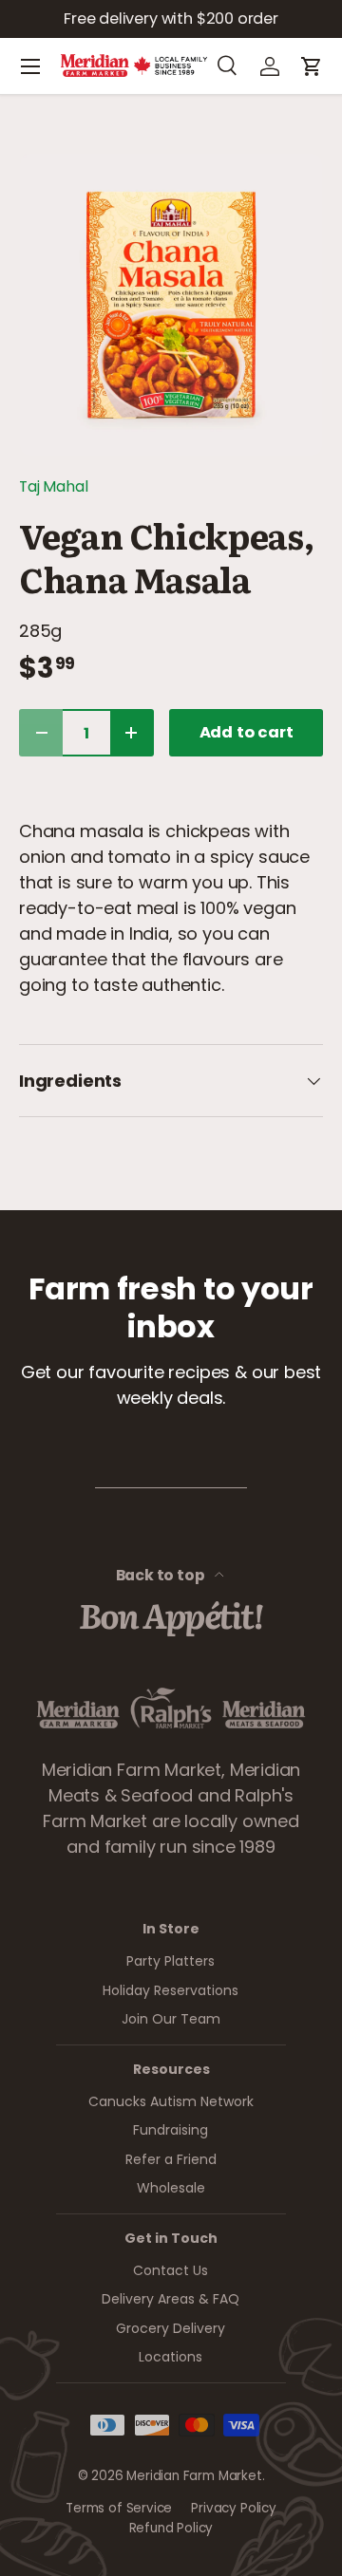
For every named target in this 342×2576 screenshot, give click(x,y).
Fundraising (171, 2130)
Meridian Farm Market (194, 2476)
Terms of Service (119, 2508)
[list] (171, 305)
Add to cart (247, 732)
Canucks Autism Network (171, 2101)
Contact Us (171, 2270)
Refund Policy (171, 2528)
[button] (312, 66)
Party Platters (171, 1961)
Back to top (162, 1575)
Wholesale (171, 2188)
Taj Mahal (53, 486)
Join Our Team (171, 2019)
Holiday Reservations (171, 1990)
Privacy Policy (233, 2508)
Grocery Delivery (171, 2328)
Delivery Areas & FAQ (171, 2299)
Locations (171, 2357)
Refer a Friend (171, 2159)
